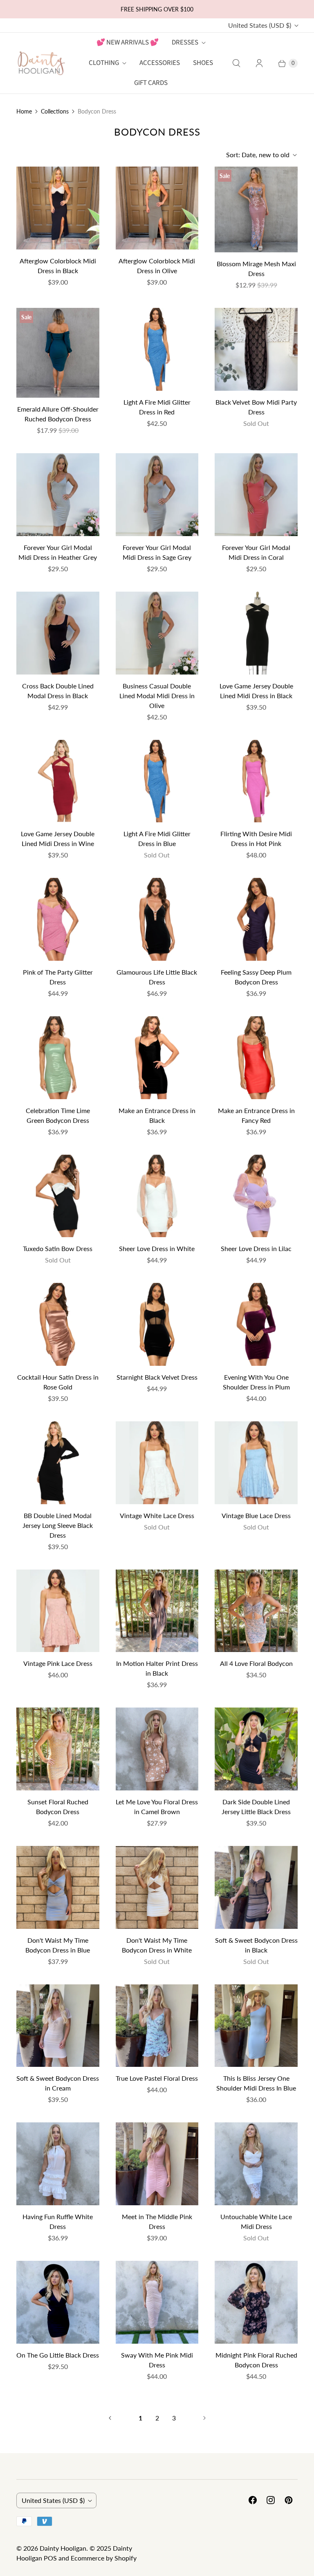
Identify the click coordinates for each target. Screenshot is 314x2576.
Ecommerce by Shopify (104, 2558)
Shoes (203, 63)
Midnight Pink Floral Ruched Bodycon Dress (256, 2360)
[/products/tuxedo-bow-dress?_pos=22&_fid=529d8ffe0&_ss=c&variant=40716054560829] (58, 1196)
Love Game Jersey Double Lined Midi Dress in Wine (58, 838)
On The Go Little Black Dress (58, 2355)
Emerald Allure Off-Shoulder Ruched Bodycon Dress (58, 414)
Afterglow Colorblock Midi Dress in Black (58, 266)
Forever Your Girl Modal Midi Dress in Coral (256, 552)
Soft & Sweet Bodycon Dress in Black (256, 1945)
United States (260, 25)
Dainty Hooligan (63, 2548)
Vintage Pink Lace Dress (58, 1663)
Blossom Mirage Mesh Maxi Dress (256, 268)
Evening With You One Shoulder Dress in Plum (256, 1382)
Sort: (258, 155)
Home (24, 111)
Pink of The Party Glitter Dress (58, 977)
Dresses (185, 42)
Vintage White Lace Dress (157, 1515)
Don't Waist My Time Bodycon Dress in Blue (58, 1945)
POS (50, 2558)
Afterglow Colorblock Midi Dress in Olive (157, 266)
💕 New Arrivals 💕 (128, 42)
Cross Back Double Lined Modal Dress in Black (58, 691)
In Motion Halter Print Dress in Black (157, 1668)
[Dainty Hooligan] (41, 63)
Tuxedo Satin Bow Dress (58, 1248)
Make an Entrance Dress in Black (157, 1115)
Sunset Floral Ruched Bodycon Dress (58, 1807)
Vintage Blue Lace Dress (256, 1515)
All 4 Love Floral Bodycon (256, 1663)
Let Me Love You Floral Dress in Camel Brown (157, 1807)
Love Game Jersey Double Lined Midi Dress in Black (256, 691)
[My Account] (259, 63)
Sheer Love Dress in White (157, 1248)
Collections (55, 111)
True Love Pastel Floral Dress (157, 2078)
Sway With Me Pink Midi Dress (157, 2360)
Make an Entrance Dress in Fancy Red (256, 1115)
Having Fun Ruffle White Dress (58, 2221)
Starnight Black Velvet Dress (157, 1377)
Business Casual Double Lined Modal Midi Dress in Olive (157, 696)
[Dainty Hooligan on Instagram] (271, 2500)
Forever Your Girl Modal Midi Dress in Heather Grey (58, 552)
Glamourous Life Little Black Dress (157, 977)
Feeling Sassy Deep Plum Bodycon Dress (256, 977)
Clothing (104, 63)
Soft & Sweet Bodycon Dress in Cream (58, 2083)
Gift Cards (151, 83)
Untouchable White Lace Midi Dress (256, 2221)
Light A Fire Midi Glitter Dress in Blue (157, 838)
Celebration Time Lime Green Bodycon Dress (58, 1115)
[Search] (236, 63)
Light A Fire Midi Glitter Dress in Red (157, 407)
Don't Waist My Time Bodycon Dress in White (157, 1945)
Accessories (160, 63)
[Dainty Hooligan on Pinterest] (289, 2500)
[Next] (204, 2418)
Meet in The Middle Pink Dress (157, 2221)
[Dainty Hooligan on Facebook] (253, 2500)
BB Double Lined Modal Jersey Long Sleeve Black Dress (58, 1525)
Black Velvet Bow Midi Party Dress (256, 407)
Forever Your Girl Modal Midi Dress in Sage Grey (157, 552)
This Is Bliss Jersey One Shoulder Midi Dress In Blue (256, 2083)
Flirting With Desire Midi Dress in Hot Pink (256, 838)
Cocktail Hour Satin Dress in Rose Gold (58, 1382)
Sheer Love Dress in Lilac (256, 1248)
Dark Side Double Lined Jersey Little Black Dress (256, 1807)
